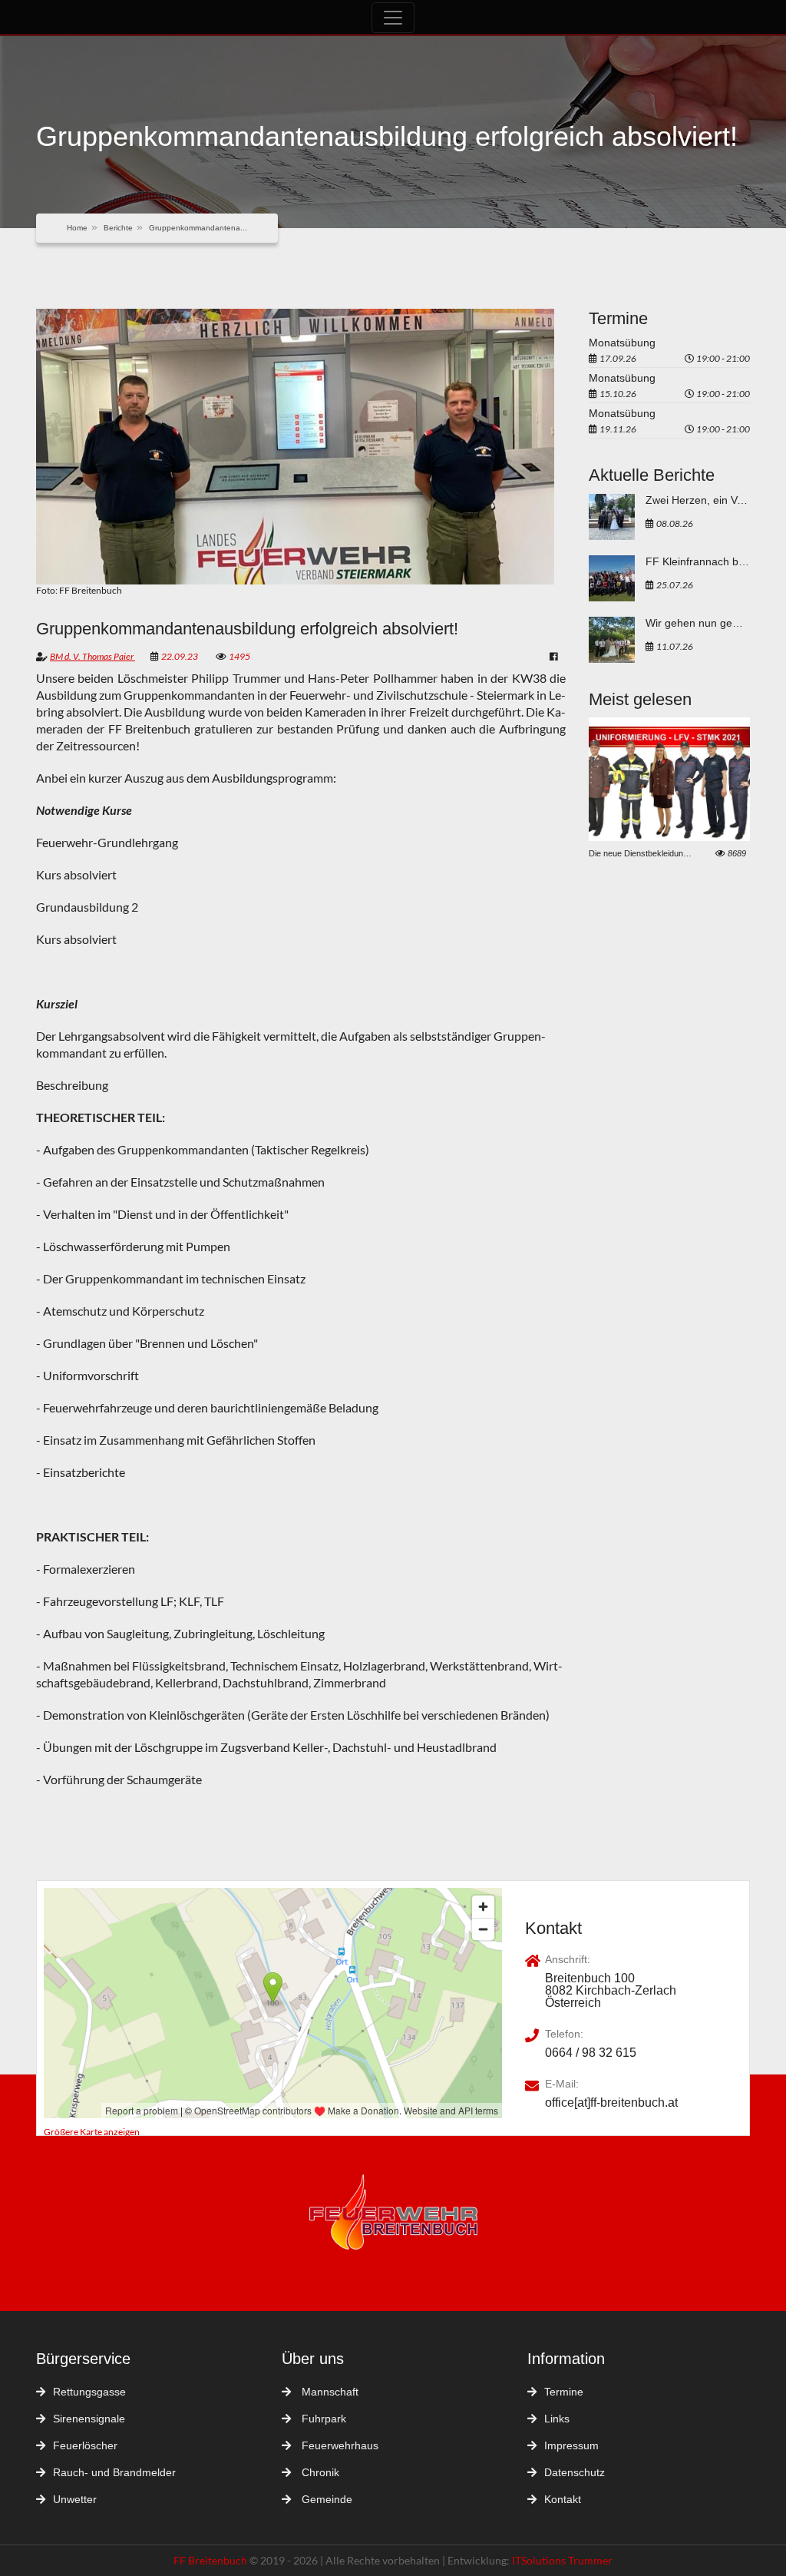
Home (77, 228)
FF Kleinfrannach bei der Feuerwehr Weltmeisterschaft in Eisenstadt (698, 561)
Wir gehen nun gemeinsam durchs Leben (698, 623)
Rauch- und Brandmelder (114, 2472)
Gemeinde (325, 2499)
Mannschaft (329, 2392)
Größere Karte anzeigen (92, 2132)
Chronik (319, 2472)
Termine (564, 2392)
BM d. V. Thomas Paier (92, 656)
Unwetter (75, 2499)
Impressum (571, 2445)
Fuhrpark (322, 2419)
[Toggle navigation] (393, 18)
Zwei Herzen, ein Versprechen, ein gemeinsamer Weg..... (698, 500)
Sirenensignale (89, 2419)
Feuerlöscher (85, 2445)
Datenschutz (575, 2472)
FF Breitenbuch (211, 2560)
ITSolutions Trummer (562, 2560)
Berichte (118, 228)
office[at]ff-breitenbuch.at (611, 2103)
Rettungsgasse (89, 2392)
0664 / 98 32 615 (591, 2053)
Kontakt (563, 2499)
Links (557, 2419)
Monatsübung (622, 343)
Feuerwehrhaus (339, 2445)
